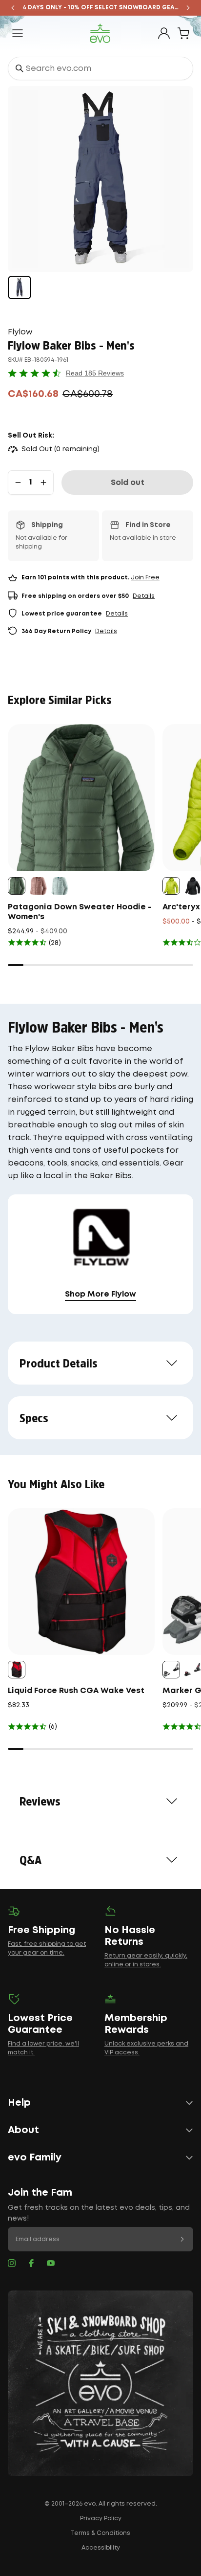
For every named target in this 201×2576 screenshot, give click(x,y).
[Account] (164, 33)
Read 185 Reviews (95, 373)
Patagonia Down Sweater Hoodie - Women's (80, 912)
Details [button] (144, 596)
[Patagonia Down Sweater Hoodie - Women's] (81, 798)
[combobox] (100, 68)
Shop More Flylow (100, 1294)
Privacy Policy (101, 2519)
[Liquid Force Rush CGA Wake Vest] (81, 1582)
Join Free (145, 578)
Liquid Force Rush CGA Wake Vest (76, 1691)
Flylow (20, 332)
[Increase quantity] (43, 483)
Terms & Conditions (100, 2533)
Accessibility (101, 2548)
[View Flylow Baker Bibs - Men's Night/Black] (20, 287)
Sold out (128, 483)
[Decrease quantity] (18, 483)
